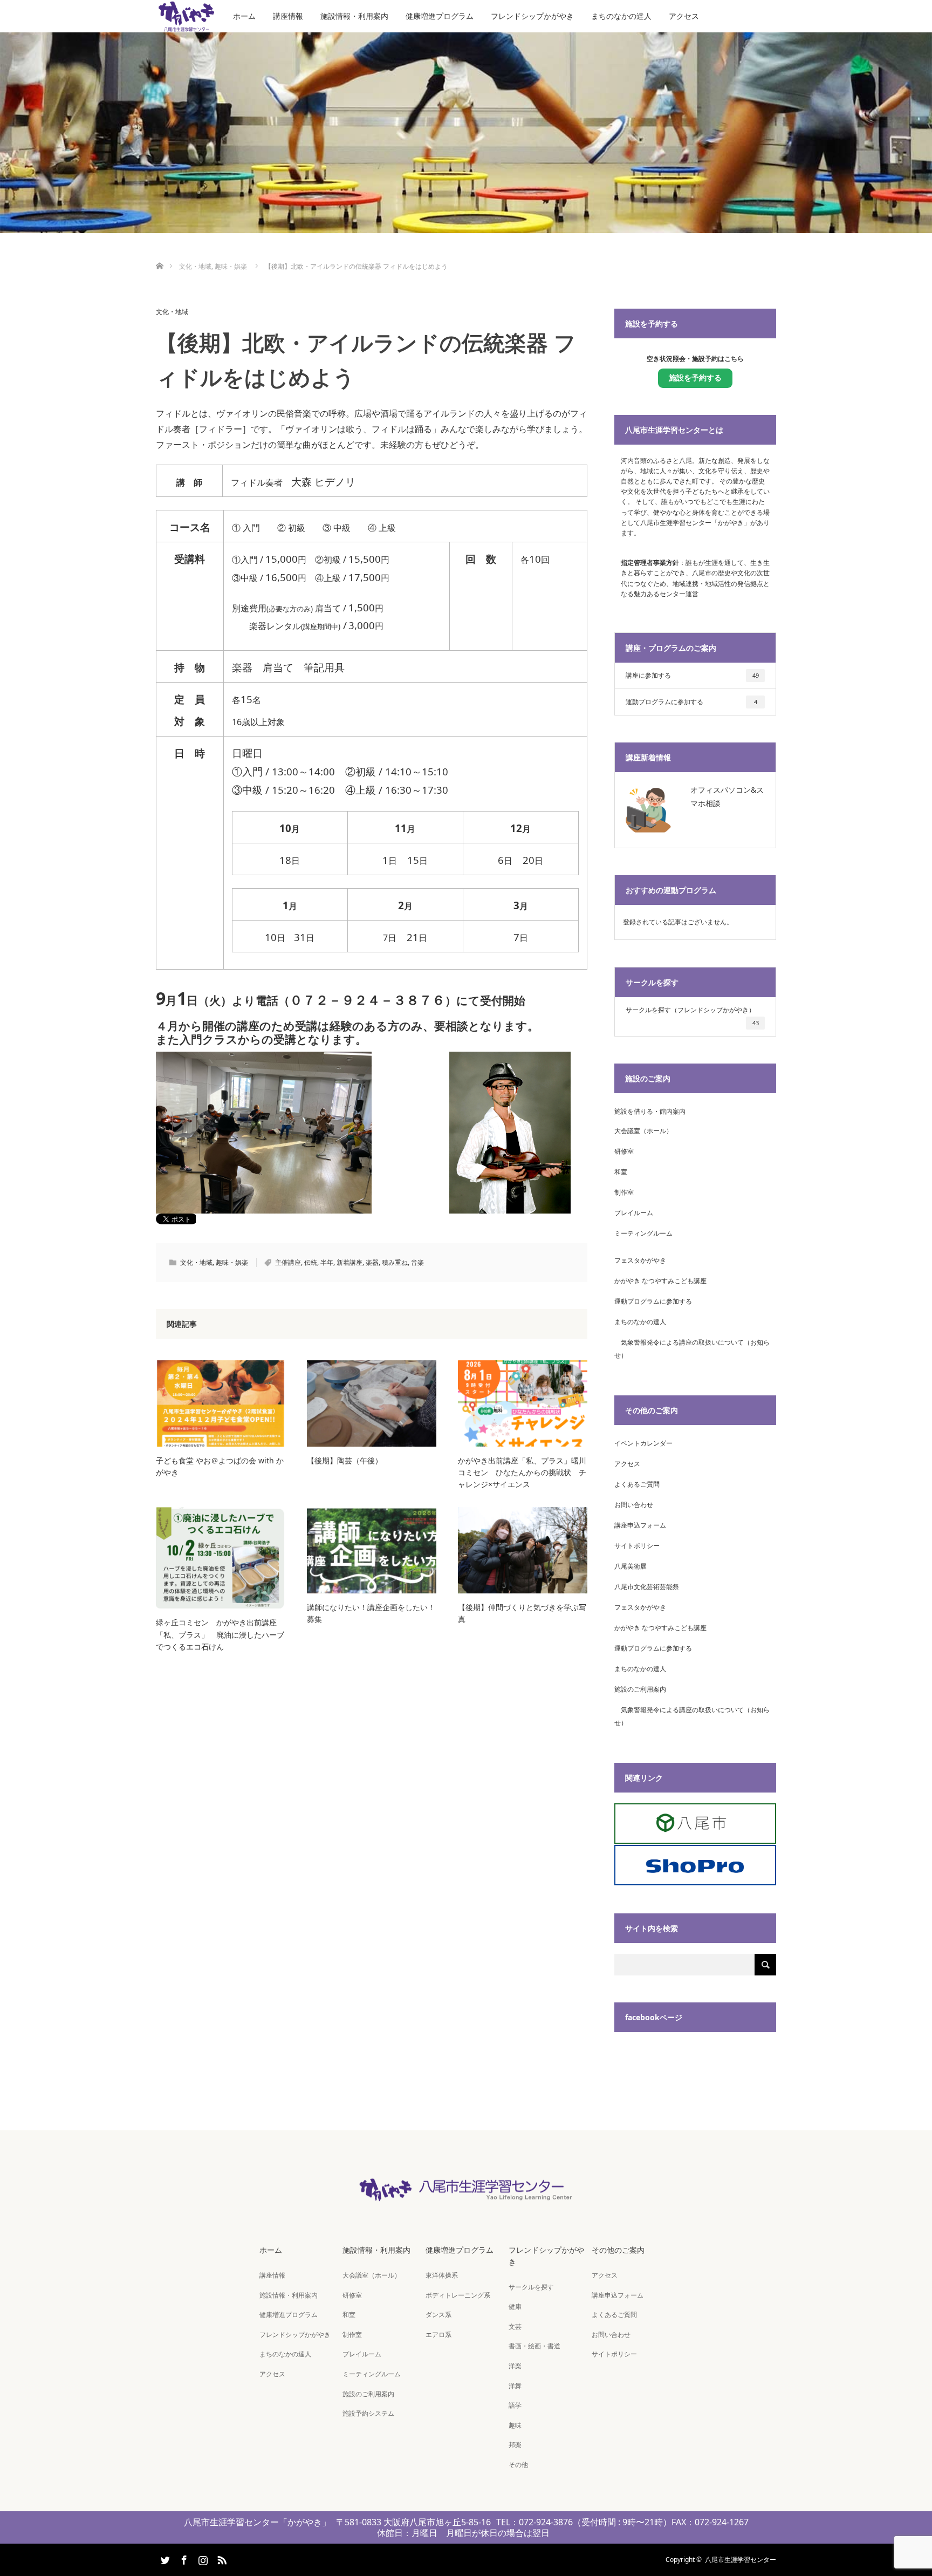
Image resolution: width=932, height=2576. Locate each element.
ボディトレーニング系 (458, 2295)
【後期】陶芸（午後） (345, 1460)
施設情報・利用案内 (354, 16)
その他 (518, 2465)
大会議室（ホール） (643, 1131)
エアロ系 (438, 2335)
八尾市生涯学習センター (741, 2560)
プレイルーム (634, 1213)
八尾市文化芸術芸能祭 (647, 1587)
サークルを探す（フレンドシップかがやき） (692, 1016)
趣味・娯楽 (232, 1262)
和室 (621, 1172)
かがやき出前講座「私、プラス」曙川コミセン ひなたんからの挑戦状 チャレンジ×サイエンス (522, 1473)
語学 (515, 2405)
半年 (327, 1262)
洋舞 (515, 2386)
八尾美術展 (631, 1566)
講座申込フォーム (640, 1525)
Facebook (183, 2558)
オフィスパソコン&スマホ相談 (727, 796)
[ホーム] (159, 253)
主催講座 (288, 1262)
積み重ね (395, 1262)
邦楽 (515, 2445)
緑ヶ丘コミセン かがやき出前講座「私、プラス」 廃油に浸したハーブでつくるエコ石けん (220, 1634)
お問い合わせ (634, 1505)
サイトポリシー (637, 1546)
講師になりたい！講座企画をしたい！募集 (371, 1613)
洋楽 (515, 2366)
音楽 (417, 1262)
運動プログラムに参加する (691, 702)
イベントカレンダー (643, 1443)
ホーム (244, 16)
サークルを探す (531, 2287)
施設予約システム (368, 2413)
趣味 (515, 2425)
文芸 (515, 2326)
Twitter (164, 2558)
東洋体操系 (442, 2275)
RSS (221, 2558)
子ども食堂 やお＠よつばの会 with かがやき (220, 1466)
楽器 (372, 1262)
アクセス (684, 16)
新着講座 (349, 1262)
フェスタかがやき (640, 1260)
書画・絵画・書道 (534, 2346)
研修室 (624, 1151)
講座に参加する (692, 675)
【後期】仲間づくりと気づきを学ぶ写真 (522, 1613)
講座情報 (288, 16)
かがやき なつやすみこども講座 (660, 1281)
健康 (515, 2306)
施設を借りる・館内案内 (650, 1111)
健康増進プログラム (440, 16)
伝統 (311, 1262)
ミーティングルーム (643, 1233)
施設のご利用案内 (640, 1689)
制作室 (624, 1192)
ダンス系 (438, 2315)
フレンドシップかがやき (532, 16)
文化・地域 (172, 312)
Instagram (202, 2558)
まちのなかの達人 (621, 16)
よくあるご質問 (637, 1484)
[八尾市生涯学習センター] (466, 2195)
